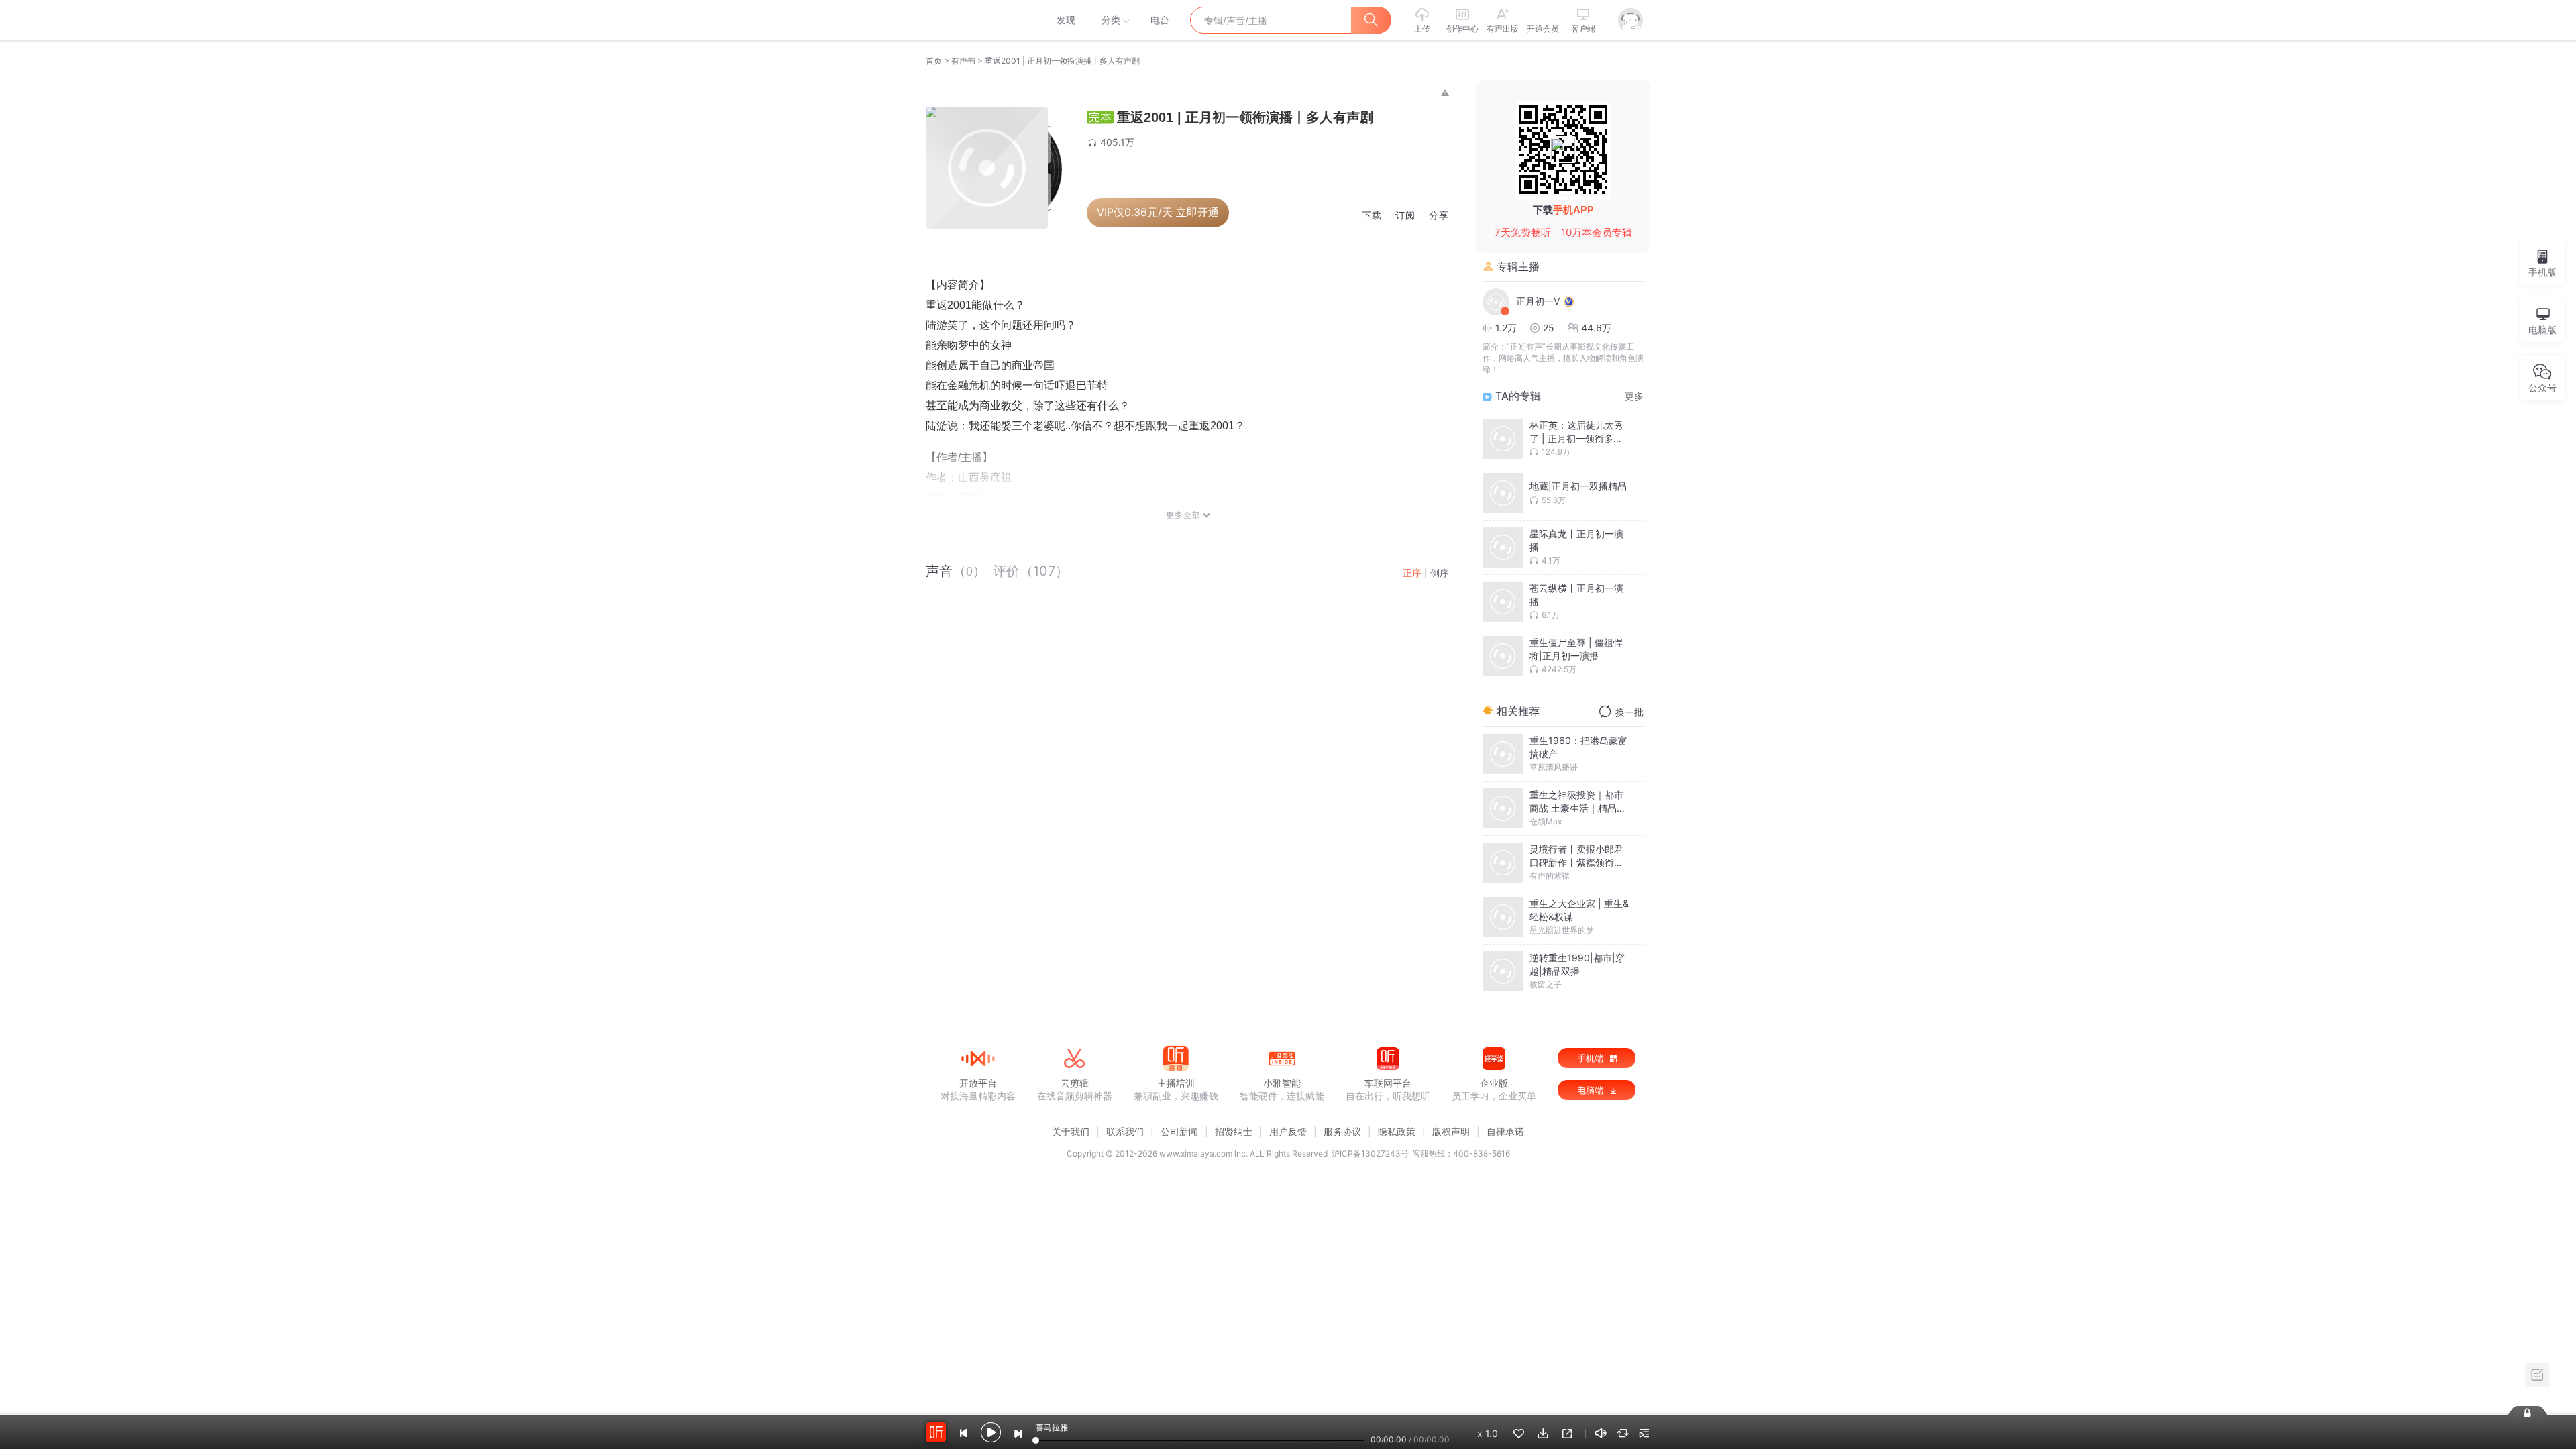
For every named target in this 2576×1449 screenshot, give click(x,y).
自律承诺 (1505, 1131)
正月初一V (1538, 301)
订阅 (1405, 216)
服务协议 (1342, 1131)
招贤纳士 (1234, 1131)
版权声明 (1451, 1131)
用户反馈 (1288, 1131)
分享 (1439, 216)
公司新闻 (1179, 1131)
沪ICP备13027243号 (1370, 1153)
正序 (1412, 573)
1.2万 (1506, 328)
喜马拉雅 (977, 20)
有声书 (963, 61)
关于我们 (1071, 1131)
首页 (934, 61)
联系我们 (1125, 1131)
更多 (1634, 396)
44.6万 (1596, 328)
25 (1549, 328)
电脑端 (1592, 1090)
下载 (1372, 216)
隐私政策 (1397, 1131)
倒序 (1440, 573)
